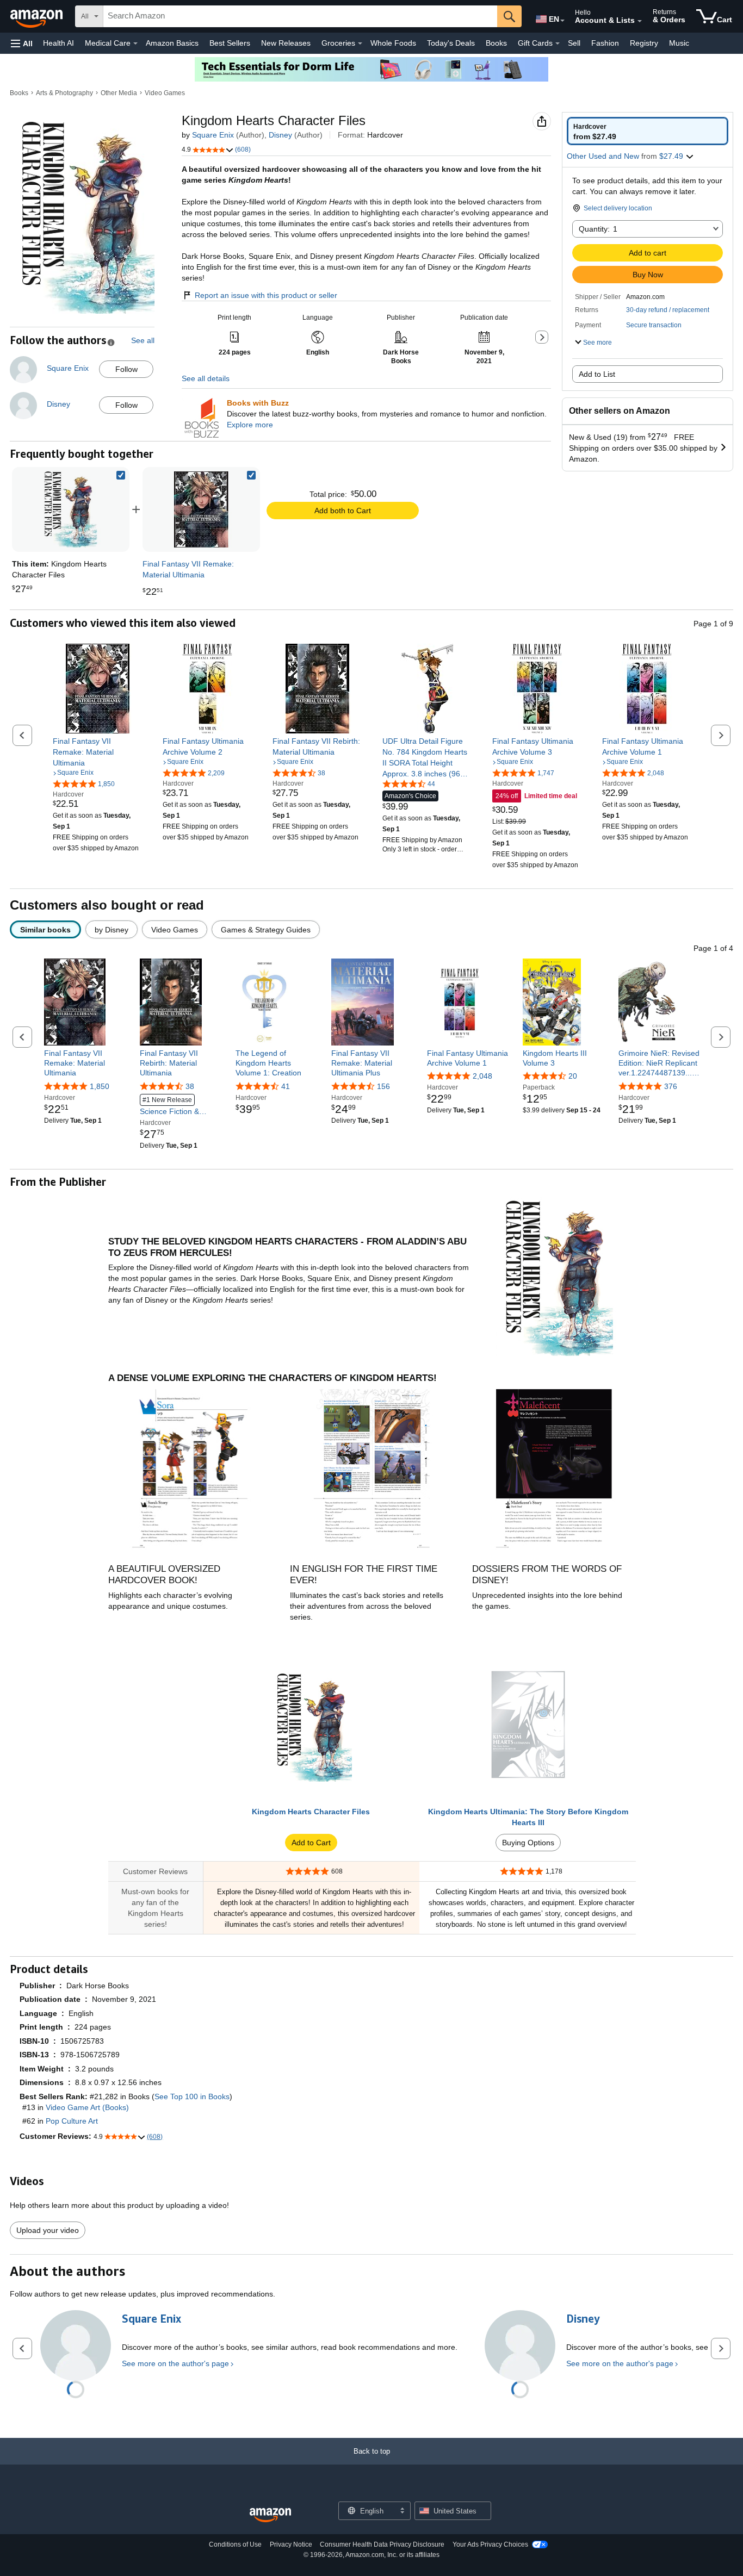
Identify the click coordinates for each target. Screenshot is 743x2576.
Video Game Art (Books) (87, 2107)
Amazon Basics (172, 43)
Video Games (165, 93)
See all (143, 340)
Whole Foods (393, 43)
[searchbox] (300, 16)
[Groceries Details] (360, 43)
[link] (201, 509)
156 (383, 1086)
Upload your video (48, 2230)
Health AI (58, 43)
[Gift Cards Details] (558, 43)
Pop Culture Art (72, 2121)
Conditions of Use (235, 2544)
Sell (574, 43)
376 (671, 1086)
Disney (280, 135)
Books (496, 43)
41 (286, 1086)
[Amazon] (38, 16)
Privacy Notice (291, 2544)
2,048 (482, 1076)
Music (679, 43)
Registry (644, 43)
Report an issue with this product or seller (266, 295)
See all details (206, 378)
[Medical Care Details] (135, 43)
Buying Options (528, 1843)
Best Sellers (230, 43)
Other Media (119, 93)
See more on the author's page (175, 2363)
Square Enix (213, 135)
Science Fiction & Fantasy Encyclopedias (179, 1106)
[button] (22, 43)
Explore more (250, 425)
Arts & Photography (64, 93)
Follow (126, 369)
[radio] (648, 131)
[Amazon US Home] (270, 2515)
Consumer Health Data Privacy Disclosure (382, 2544)
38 (190, 1086)
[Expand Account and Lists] (640, 21)
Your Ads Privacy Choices (490, 2544)
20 (573, 1076)
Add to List (597, 374)
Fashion (605, 43)
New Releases (286, 43)
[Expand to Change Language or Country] (562, 21)
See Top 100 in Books (192, 2096)
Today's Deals (451, 43)
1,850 (100, 1086)
